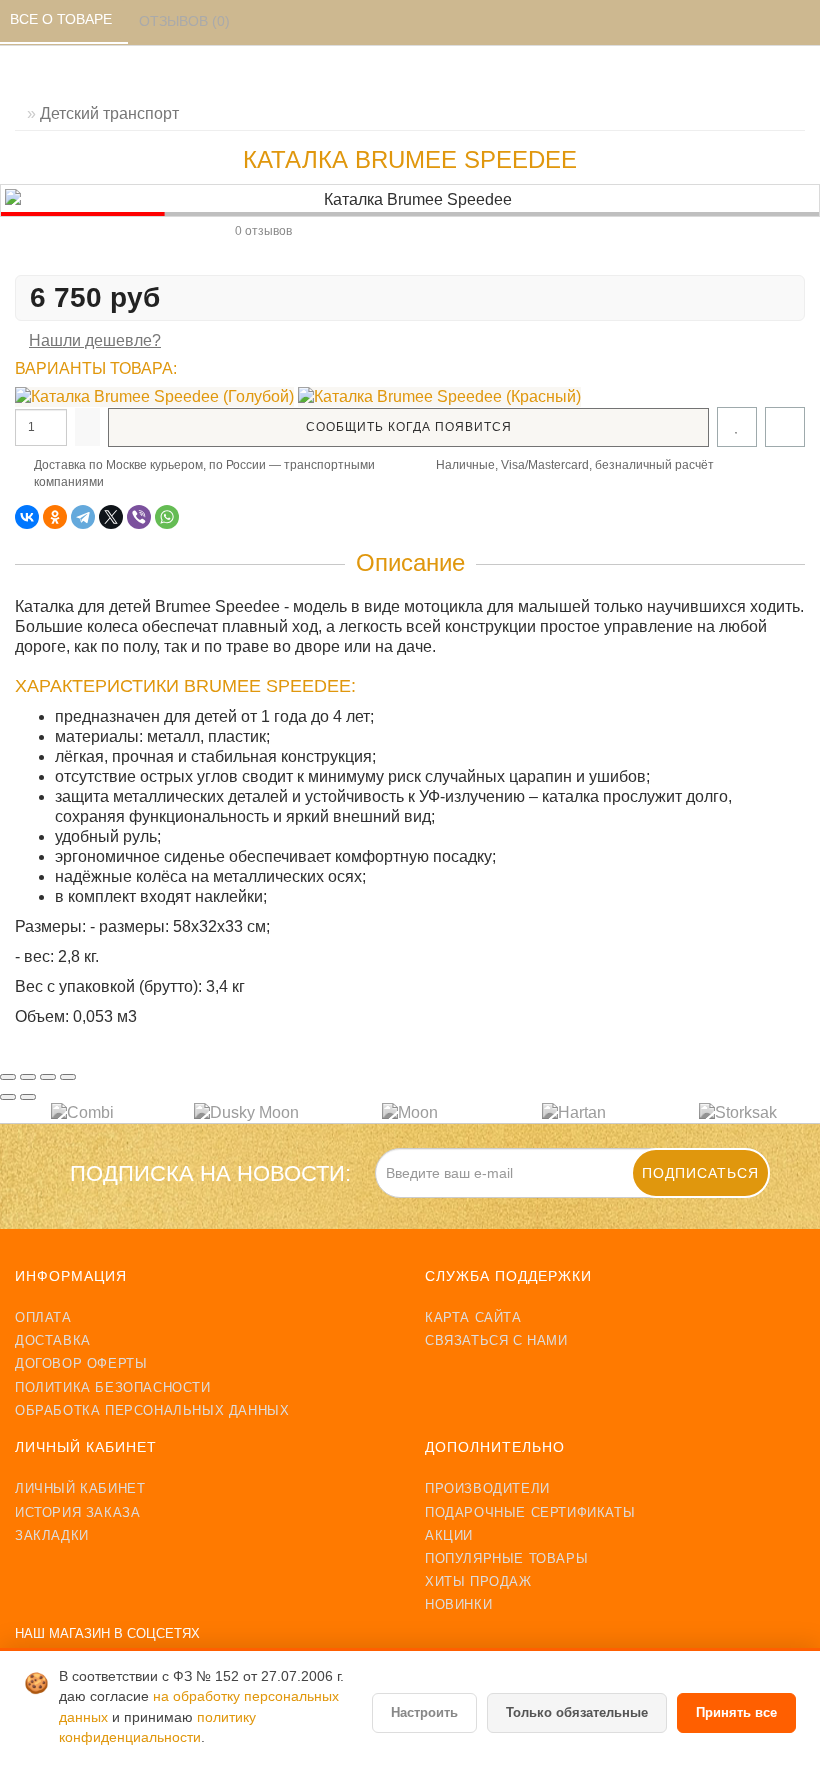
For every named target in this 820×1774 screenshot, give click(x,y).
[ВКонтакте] (27, 517)
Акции (449, 1535)
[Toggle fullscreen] (48, 1077)
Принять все (736, 1712)
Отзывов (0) (186, 21)
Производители (487, 1488)
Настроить (424, 1712)
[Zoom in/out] (68, 1077)
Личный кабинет (80, 1488)
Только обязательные (577, 1712)
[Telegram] (83, 517)
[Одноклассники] (55, 517)
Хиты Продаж (478, 1581)
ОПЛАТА (43, 1317)
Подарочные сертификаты (530, 1512)
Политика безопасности (113, 1387)
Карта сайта (473, 1317)
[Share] (28, 1077)
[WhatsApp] (167, 517)
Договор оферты (81, 1363)
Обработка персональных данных (152, 1410)
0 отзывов (263, 231)
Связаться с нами (496, 1340)
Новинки (458, 1604)
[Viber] (139, 517)
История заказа (77, 1512)
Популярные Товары (506, 1558)
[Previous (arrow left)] (8, 1097)
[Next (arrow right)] (28, 1097)
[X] (111, 517)
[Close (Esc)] (8, 1077)
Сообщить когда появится (409, 427)
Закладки (52, 1535)
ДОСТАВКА (53, 1340)
